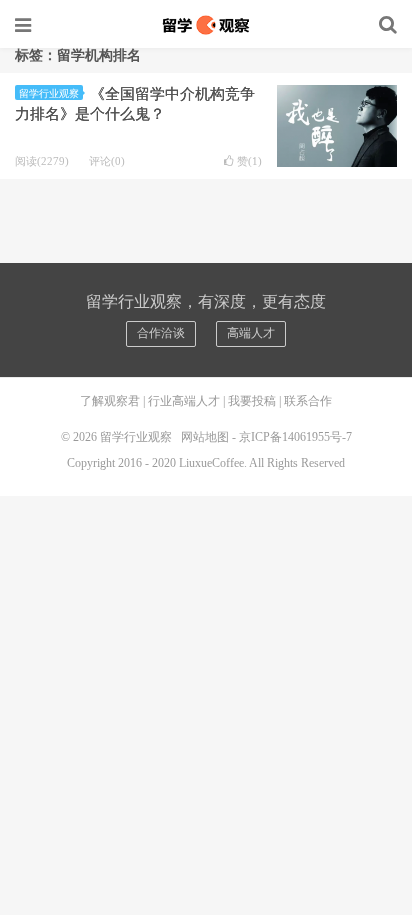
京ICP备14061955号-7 (295, 437)
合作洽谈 (161, 333)
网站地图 (205, 437)
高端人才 (251, 333)
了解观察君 (110, 401)
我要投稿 (252, 401)
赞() (249, 161)
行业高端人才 (184, 401)
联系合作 (308, 401)
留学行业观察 (206, 25)
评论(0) (107, 161)
